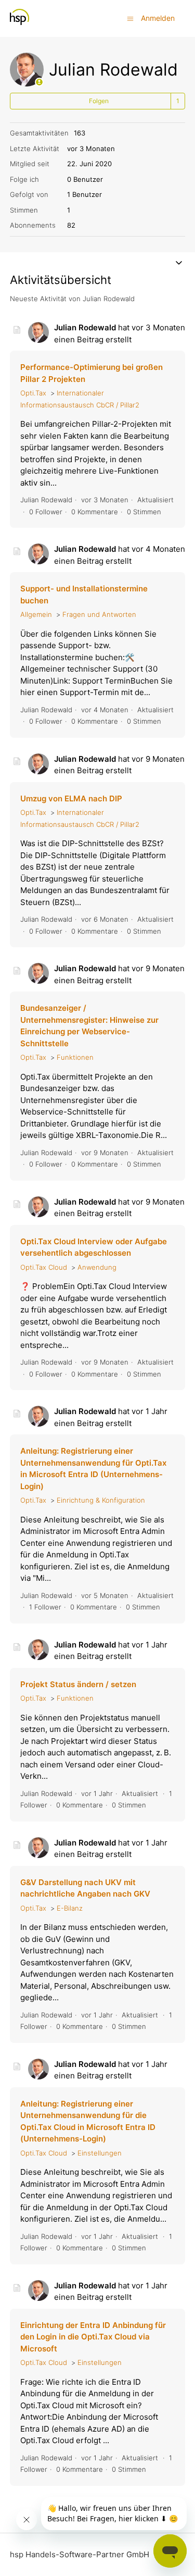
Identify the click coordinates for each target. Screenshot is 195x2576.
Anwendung (97, 1267)
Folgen (99, 101)
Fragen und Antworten (99, 614)
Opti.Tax (33, 393)
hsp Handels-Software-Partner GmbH (80, 2554)
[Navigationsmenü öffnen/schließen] (130, 18)
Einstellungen (100, 2153)
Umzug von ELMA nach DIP (71, 798)
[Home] (19, 24)
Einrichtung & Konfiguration (101, 1500)
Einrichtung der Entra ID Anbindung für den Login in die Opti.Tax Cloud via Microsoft (93, 2337)
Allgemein (36, 614)
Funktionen (75, 1057)
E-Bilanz (70, 1908)
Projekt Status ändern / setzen (78, 1684)
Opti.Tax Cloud (44, 1267)
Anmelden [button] (158, 18)
